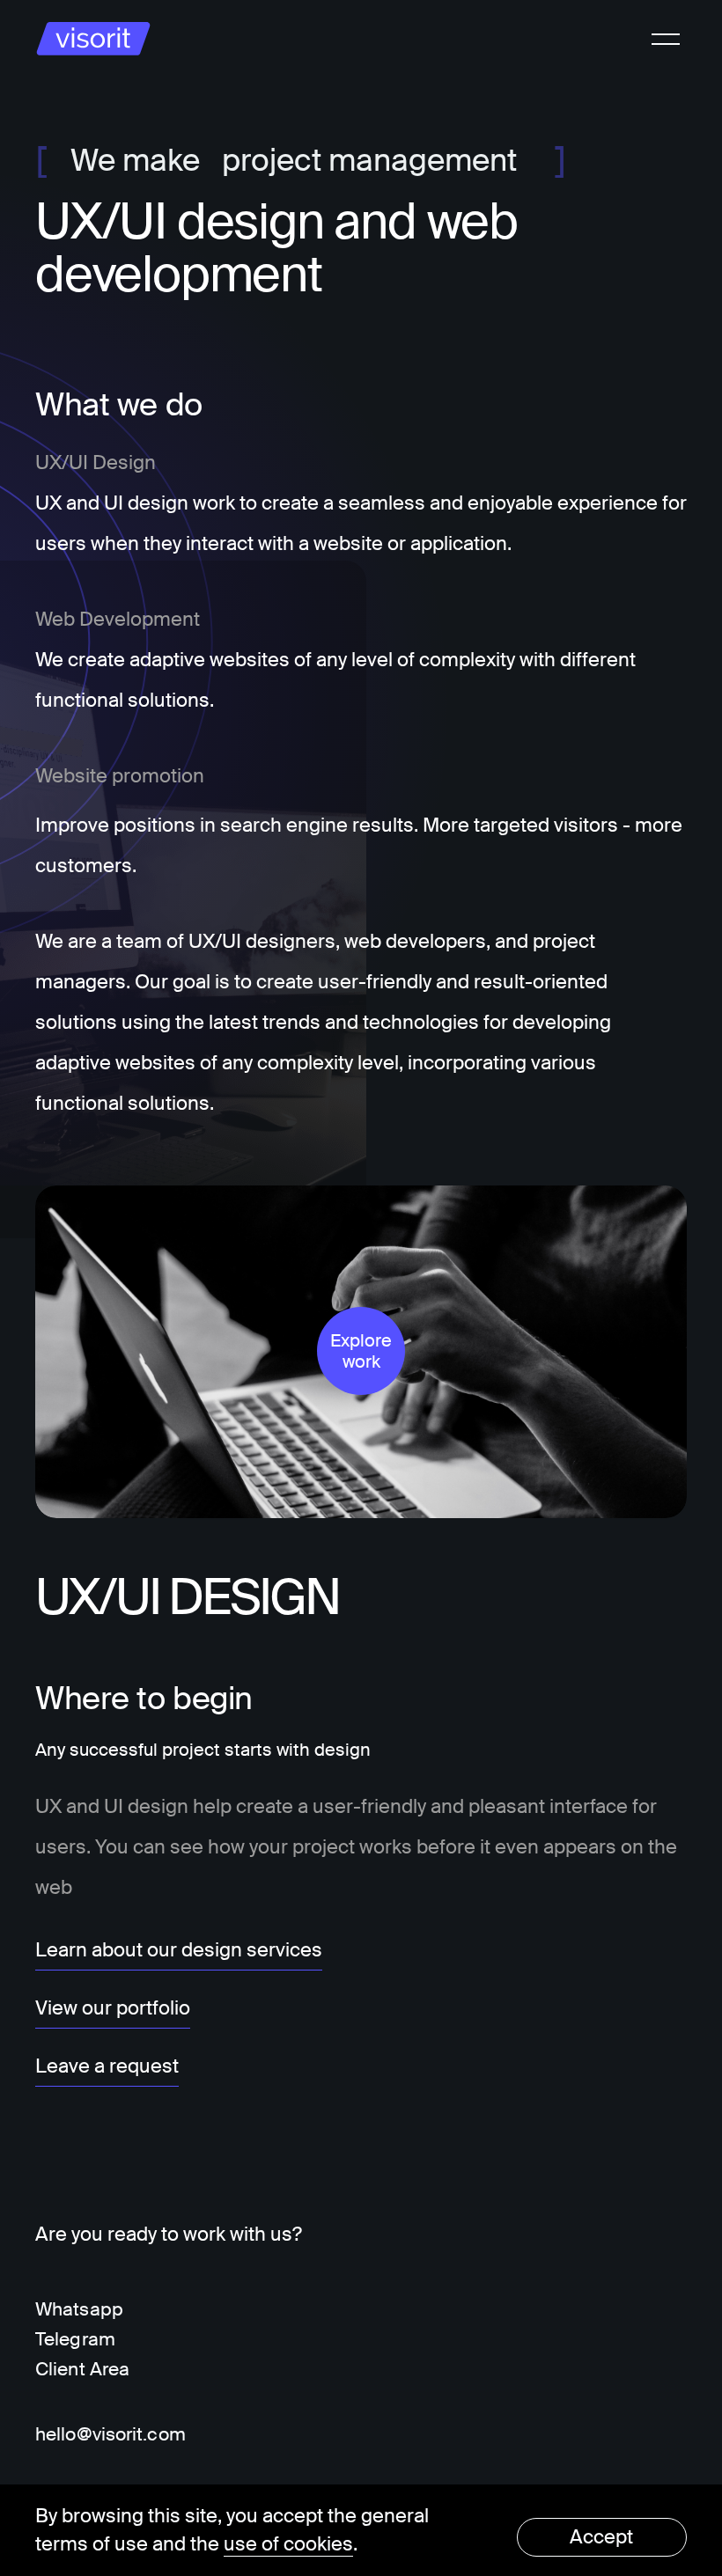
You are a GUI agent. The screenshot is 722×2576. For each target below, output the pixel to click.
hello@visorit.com (111, 2434)
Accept (601, 2537)
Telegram (75, 2339)
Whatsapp (79, 2309)
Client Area (82, 2369)
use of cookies (288, 2544)
